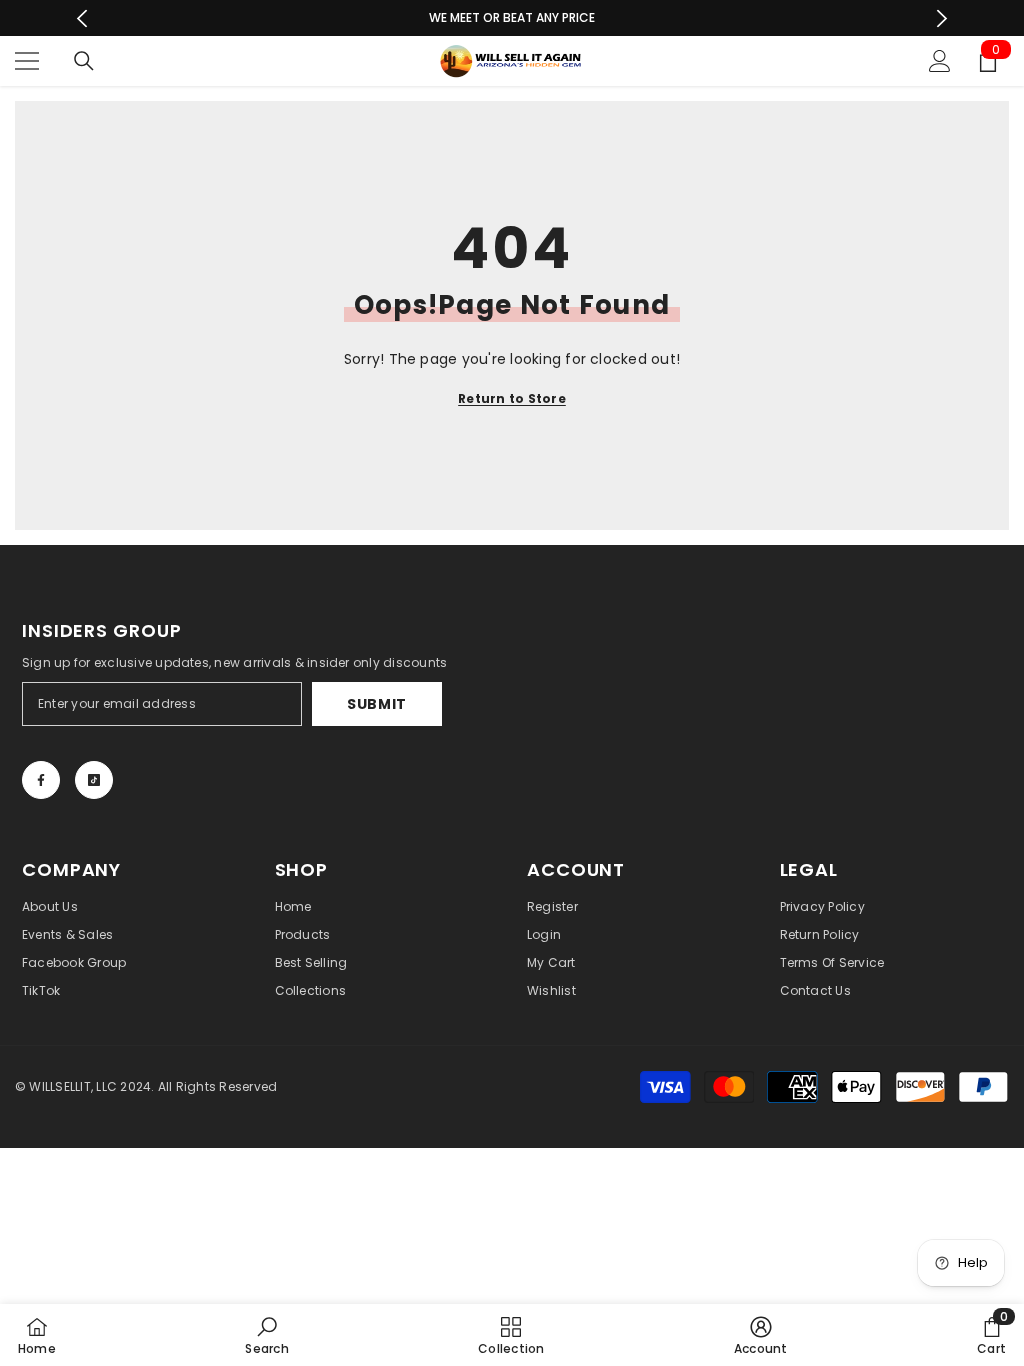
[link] (266, 1335)
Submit (377, 704)
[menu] (27, 61)
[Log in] (940, 61)
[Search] (84, 61)
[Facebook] (41, 780)
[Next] (941, 18)
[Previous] (82, 18)
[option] (512, 18)
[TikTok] (94, 780)
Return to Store (512, 398)
